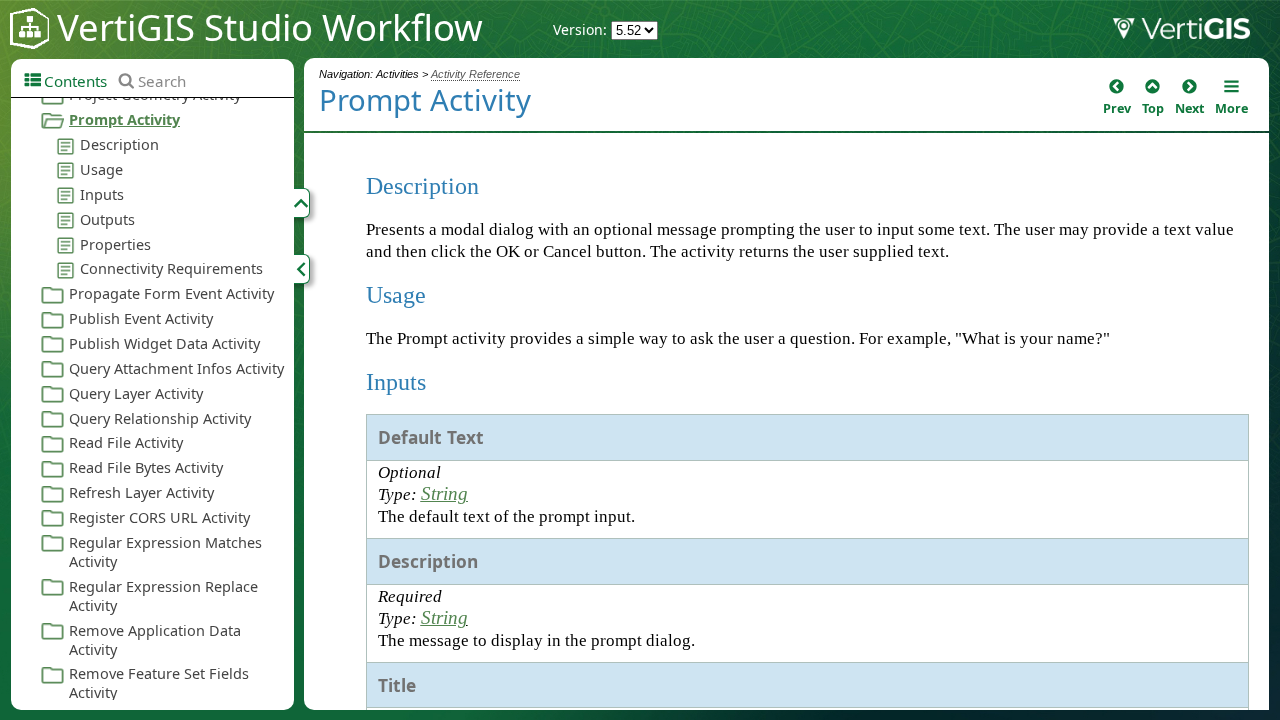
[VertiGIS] (1196, 33)
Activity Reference (475, 74)
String (444, 493)
